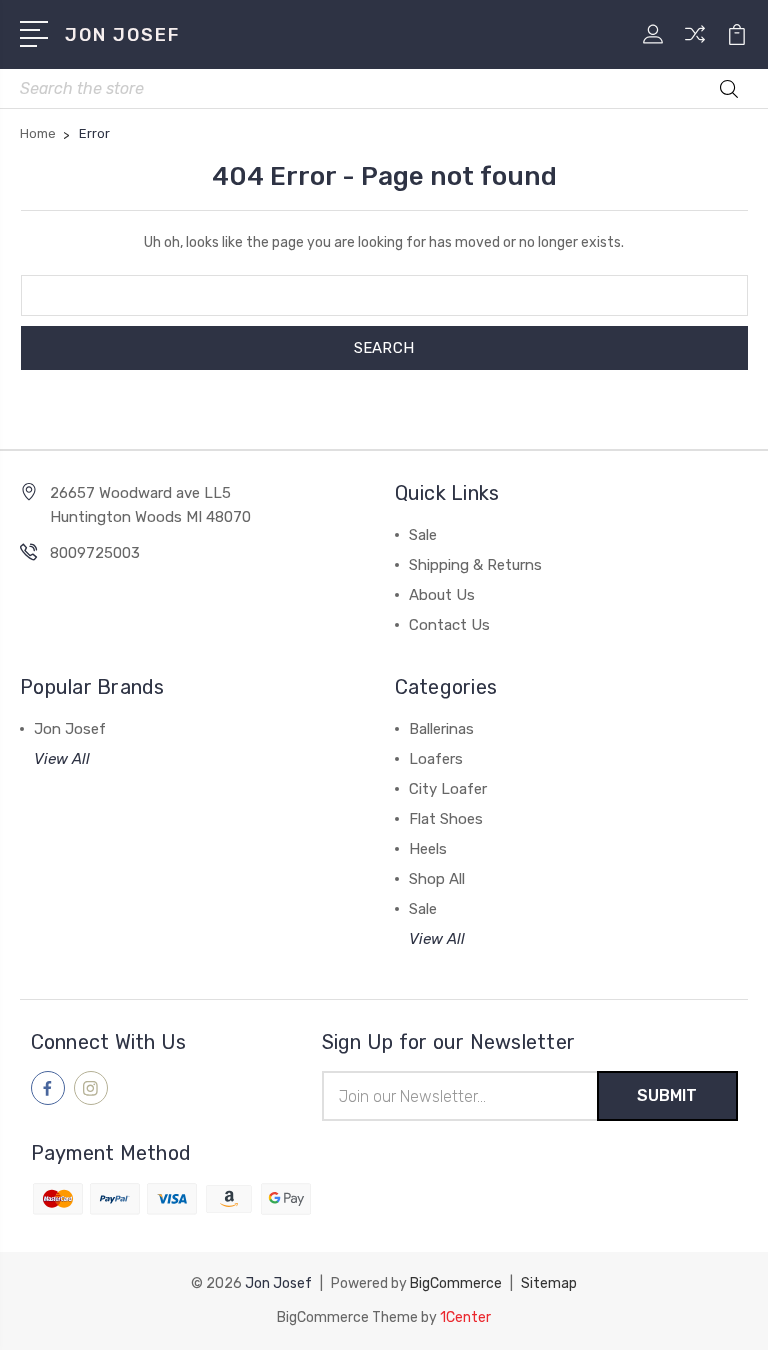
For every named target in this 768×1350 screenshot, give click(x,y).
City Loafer (448, 789)
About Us (442, 595)
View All (62, 759)
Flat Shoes (446, 819)
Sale (423, 535)
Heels (428, 849)
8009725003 (95, 553)
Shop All (437, 879)
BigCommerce (456, 1283)
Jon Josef (70, 729)
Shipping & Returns (475, 565)
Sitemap (549, 1283)
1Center (465, 1317)
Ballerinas (441, 729)
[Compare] (695, 46)
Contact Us (449, 625)
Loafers (436, 759)
